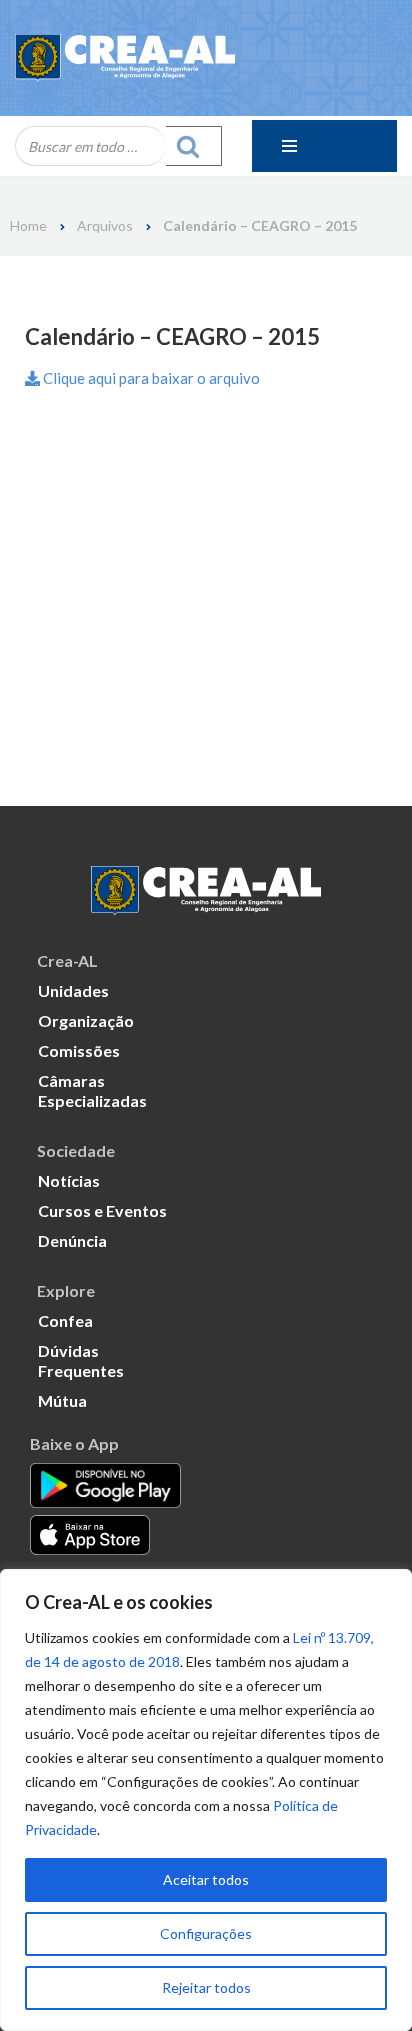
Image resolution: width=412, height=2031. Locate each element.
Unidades (73, 990)
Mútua (62, 1400)
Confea (65, 1320)
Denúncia (72, 1240)
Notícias (69, 1180)
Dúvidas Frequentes (81, 1360)
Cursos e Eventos (102, 1210)
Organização (86, 1020)
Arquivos (105, 226)
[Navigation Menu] (324, 146)
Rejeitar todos (206, 1987)
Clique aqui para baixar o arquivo (150, 378)
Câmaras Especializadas (92, 1090)
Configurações (206, 1933)
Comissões (79, 1050)
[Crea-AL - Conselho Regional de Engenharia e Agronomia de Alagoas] (125, 58)
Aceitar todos (206, 1879)
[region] (206, 1800)
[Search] (194, 146)
